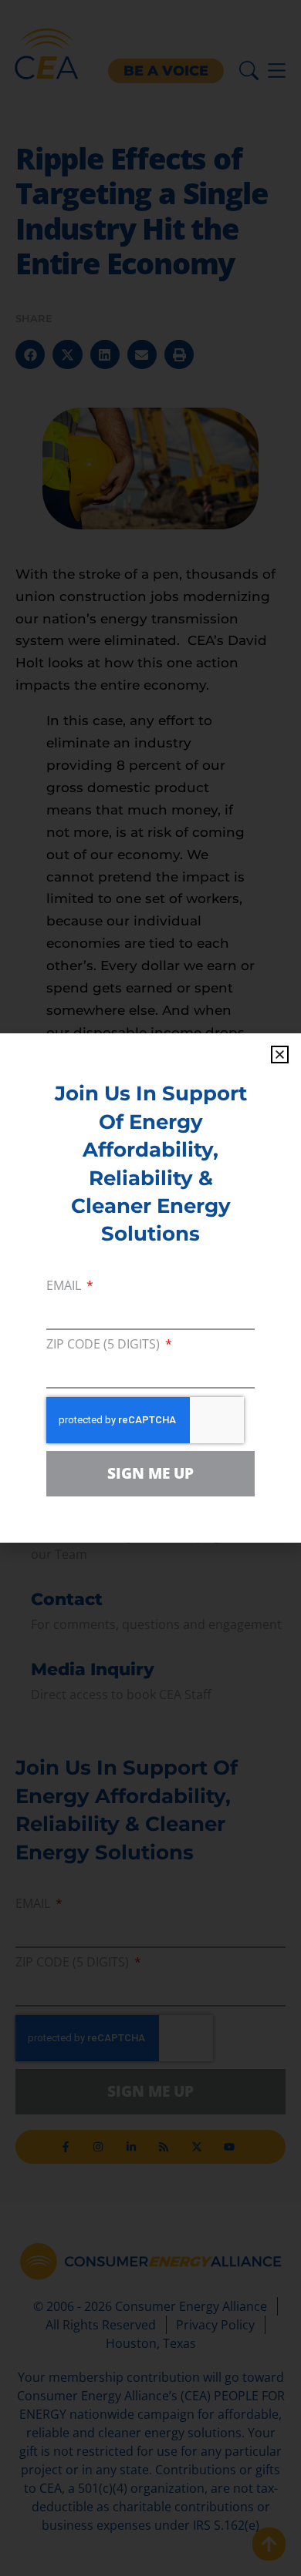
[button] (280, 1055)
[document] (150, 1288)
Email (65, 1286)
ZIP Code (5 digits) (105, 1345)
